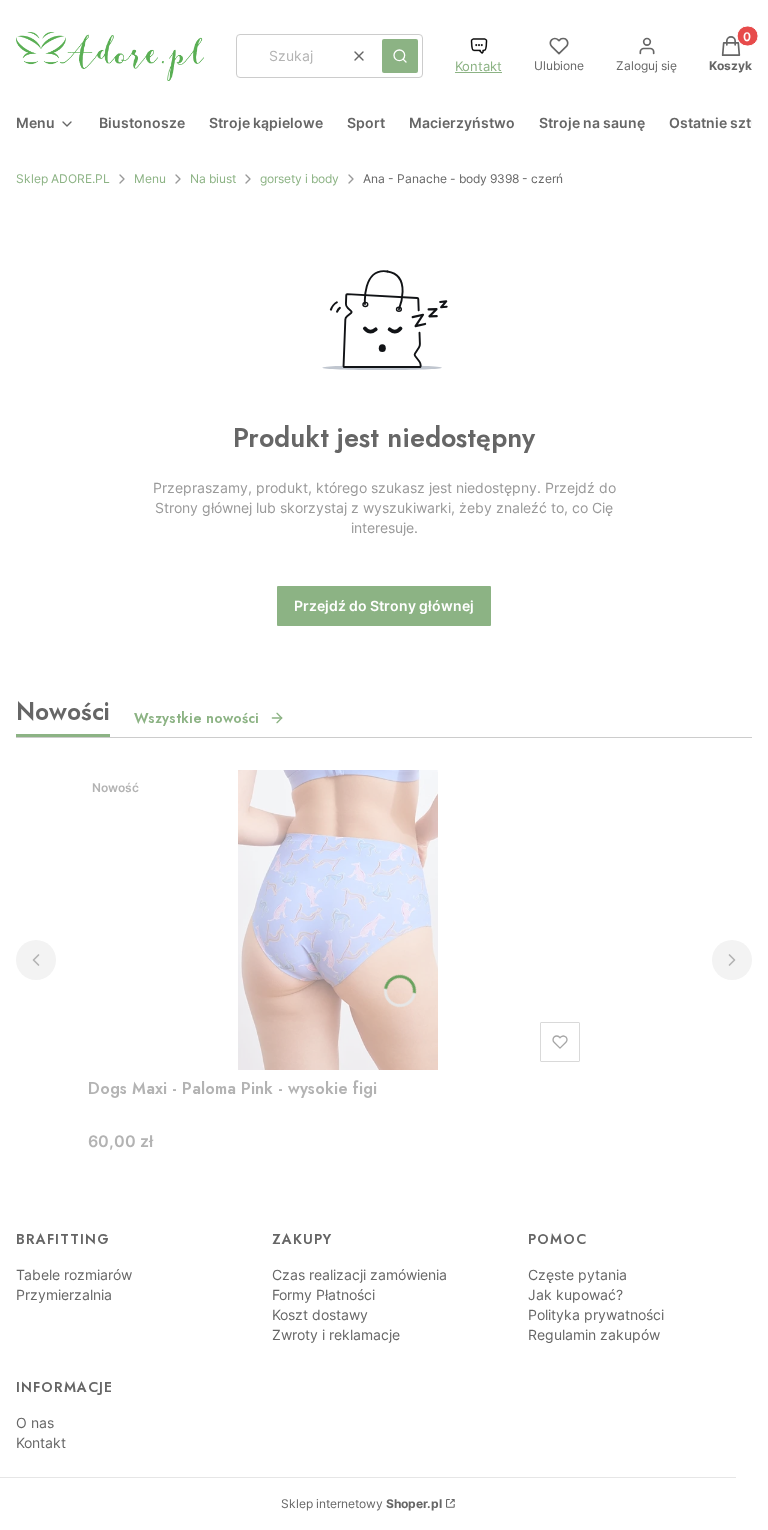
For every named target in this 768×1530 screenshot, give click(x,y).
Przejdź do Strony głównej (384, 605)
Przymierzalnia (64, 1294)
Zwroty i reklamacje (336, 1334)
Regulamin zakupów (594, 1334)
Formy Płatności (323, 1294)
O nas (35, 1422)
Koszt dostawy (320, 1314)
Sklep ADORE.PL (63, 178)
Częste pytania (577, 1274)
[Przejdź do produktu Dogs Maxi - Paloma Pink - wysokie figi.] (338, 920)
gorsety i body (299, 178)
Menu (150, 178)
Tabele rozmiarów (74, 1274)
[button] (400, 56)
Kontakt (478, 66)
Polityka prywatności (596, 1314)
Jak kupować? (575, 1294)
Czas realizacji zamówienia (359, 1274)
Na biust (213, 178)
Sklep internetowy (361, 1503)
